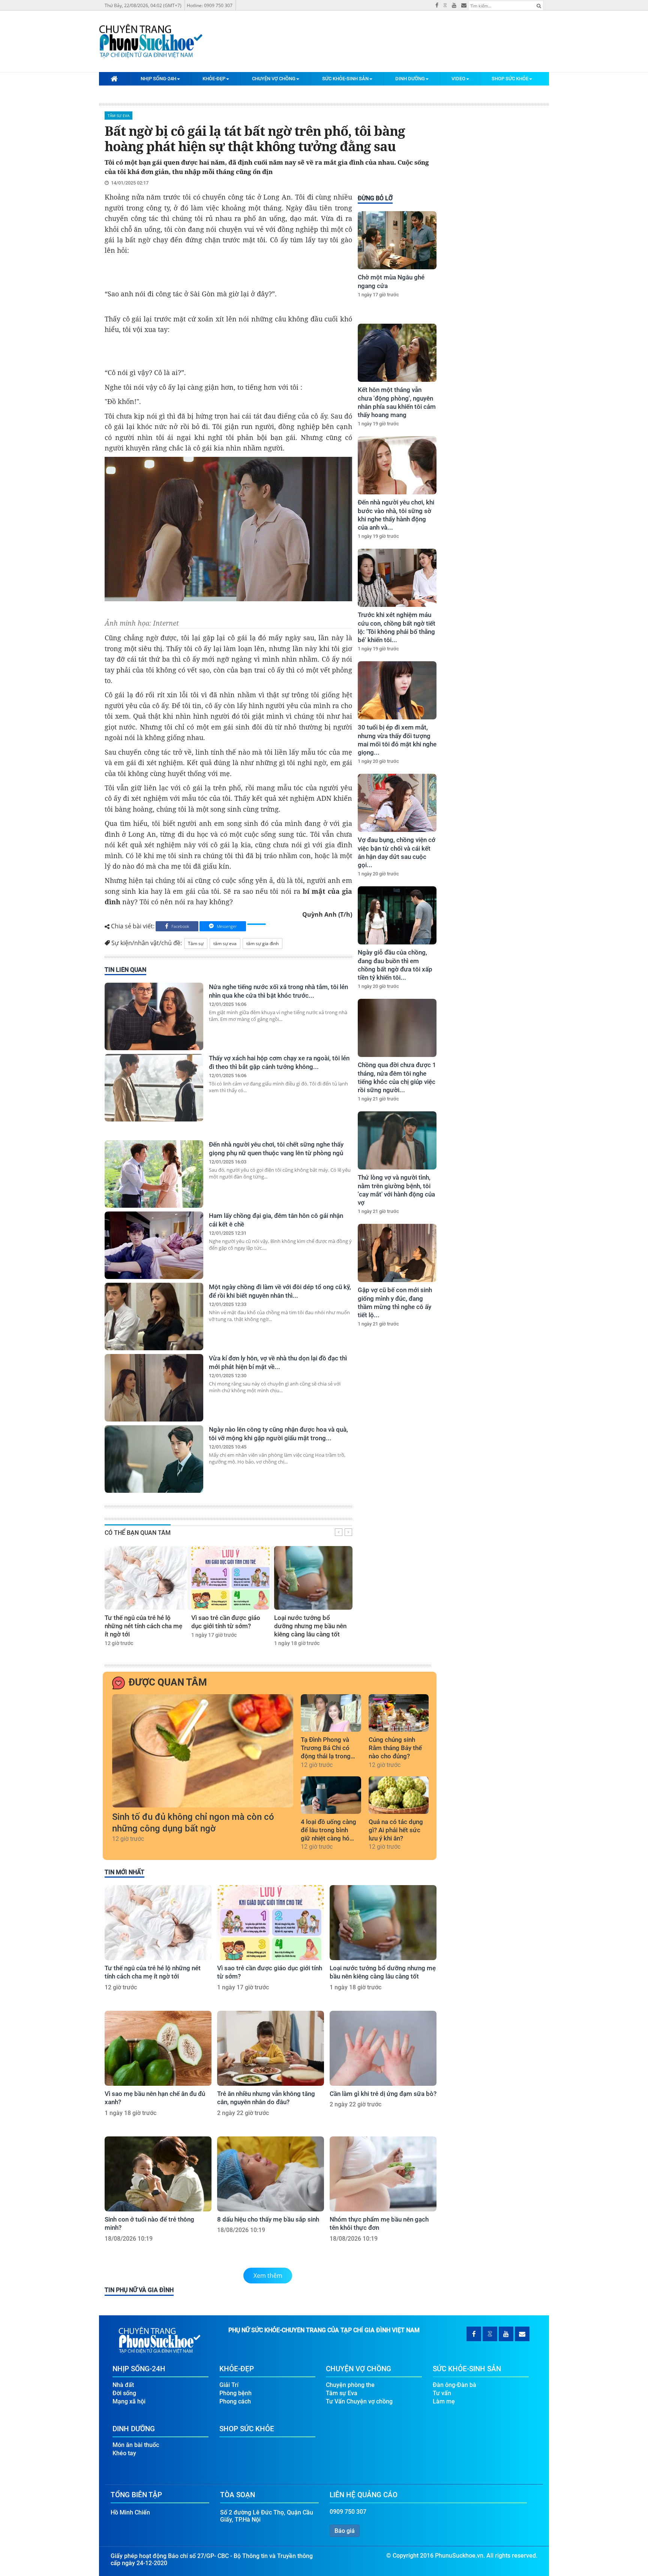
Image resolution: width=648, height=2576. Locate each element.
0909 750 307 (348, 2512)
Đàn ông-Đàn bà (454, 2385)
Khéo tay (124, 2453)
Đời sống (124, 2393)
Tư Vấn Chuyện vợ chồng (359, 2401)
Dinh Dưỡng (410, 79)
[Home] (114, 78)
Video (458, 79)
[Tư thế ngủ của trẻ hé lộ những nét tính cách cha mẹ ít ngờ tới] (146, 1578)
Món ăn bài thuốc (136, 2445)
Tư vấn (442, 2393)
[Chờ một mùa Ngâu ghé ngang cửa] (397, 240)
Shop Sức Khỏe (510, 79)
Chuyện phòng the (350, 2385)
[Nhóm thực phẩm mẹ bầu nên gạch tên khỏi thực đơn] (383, 2174)
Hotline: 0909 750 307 (210, 5)
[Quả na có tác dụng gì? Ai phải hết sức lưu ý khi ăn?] (399, 1795)
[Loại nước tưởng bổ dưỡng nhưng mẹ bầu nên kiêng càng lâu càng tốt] (313, 1578)
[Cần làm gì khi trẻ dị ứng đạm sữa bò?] (383, 2048)
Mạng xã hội (129, 2401)
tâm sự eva (225, 943)
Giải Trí (229, 2385)
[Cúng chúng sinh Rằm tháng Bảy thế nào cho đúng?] (399, 1713)
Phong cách (235, 2401)
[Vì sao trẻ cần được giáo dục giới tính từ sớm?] (230, 1578)
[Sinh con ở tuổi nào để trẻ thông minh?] (158, 2174)
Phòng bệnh (235, 2393)
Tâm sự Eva (118, 116)
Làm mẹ (444, 2401)
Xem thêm (268, 2276)
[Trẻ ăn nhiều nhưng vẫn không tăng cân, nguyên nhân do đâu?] (271, 2048)
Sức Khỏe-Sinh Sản (345, 79)
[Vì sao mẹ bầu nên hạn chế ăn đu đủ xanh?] (158, 2048)
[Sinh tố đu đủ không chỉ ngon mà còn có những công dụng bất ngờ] (203, 1751)
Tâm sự (196, 943)
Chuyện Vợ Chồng (274, 79)
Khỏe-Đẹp (214, 79)
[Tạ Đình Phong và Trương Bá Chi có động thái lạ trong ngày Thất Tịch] (331, 1713)
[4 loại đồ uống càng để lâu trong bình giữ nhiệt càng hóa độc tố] (331, 1795)
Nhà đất (123, 2385)
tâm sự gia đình (262, 943)
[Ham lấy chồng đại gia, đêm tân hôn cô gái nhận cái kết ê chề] (154, 1245)
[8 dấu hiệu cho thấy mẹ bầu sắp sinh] (271, 2174)
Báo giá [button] (345, 2531)
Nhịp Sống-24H (158, 79)
